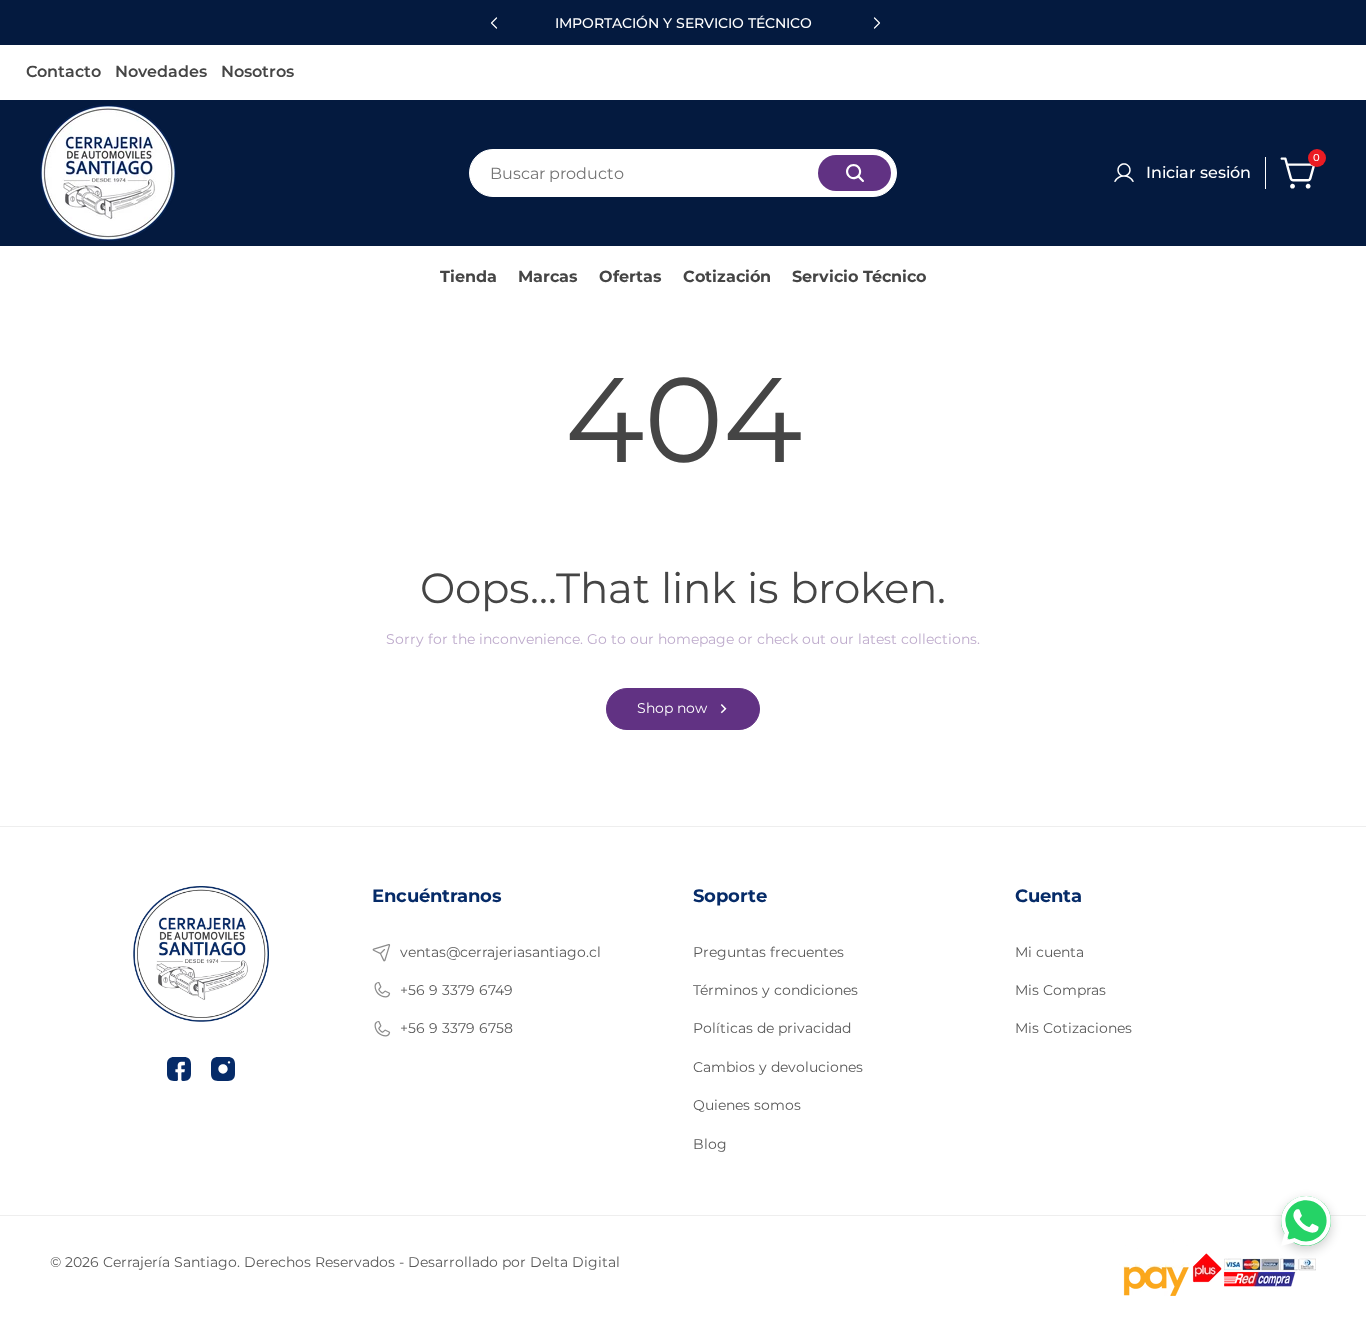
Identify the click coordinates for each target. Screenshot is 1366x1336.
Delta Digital (575, 1262)
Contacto (63, 72)
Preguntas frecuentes (768, 952)
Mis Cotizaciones (1073, 1028)
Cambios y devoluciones (778, 1067)
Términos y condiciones (775, 990)
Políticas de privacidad (772, 1028)
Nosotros (257, 72)
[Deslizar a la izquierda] (491, 23)
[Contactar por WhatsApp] (1306, 1221)
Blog (710, 1144)
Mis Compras (1060, 990)
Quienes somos (747, 1105)
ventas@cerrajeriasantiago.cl (500, 952)
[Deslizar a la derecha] (874, 23)
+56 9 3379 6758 (456, 1028)
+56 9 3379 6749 (456, 990)
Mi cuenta (1049, 952)
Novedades (161, 72)
